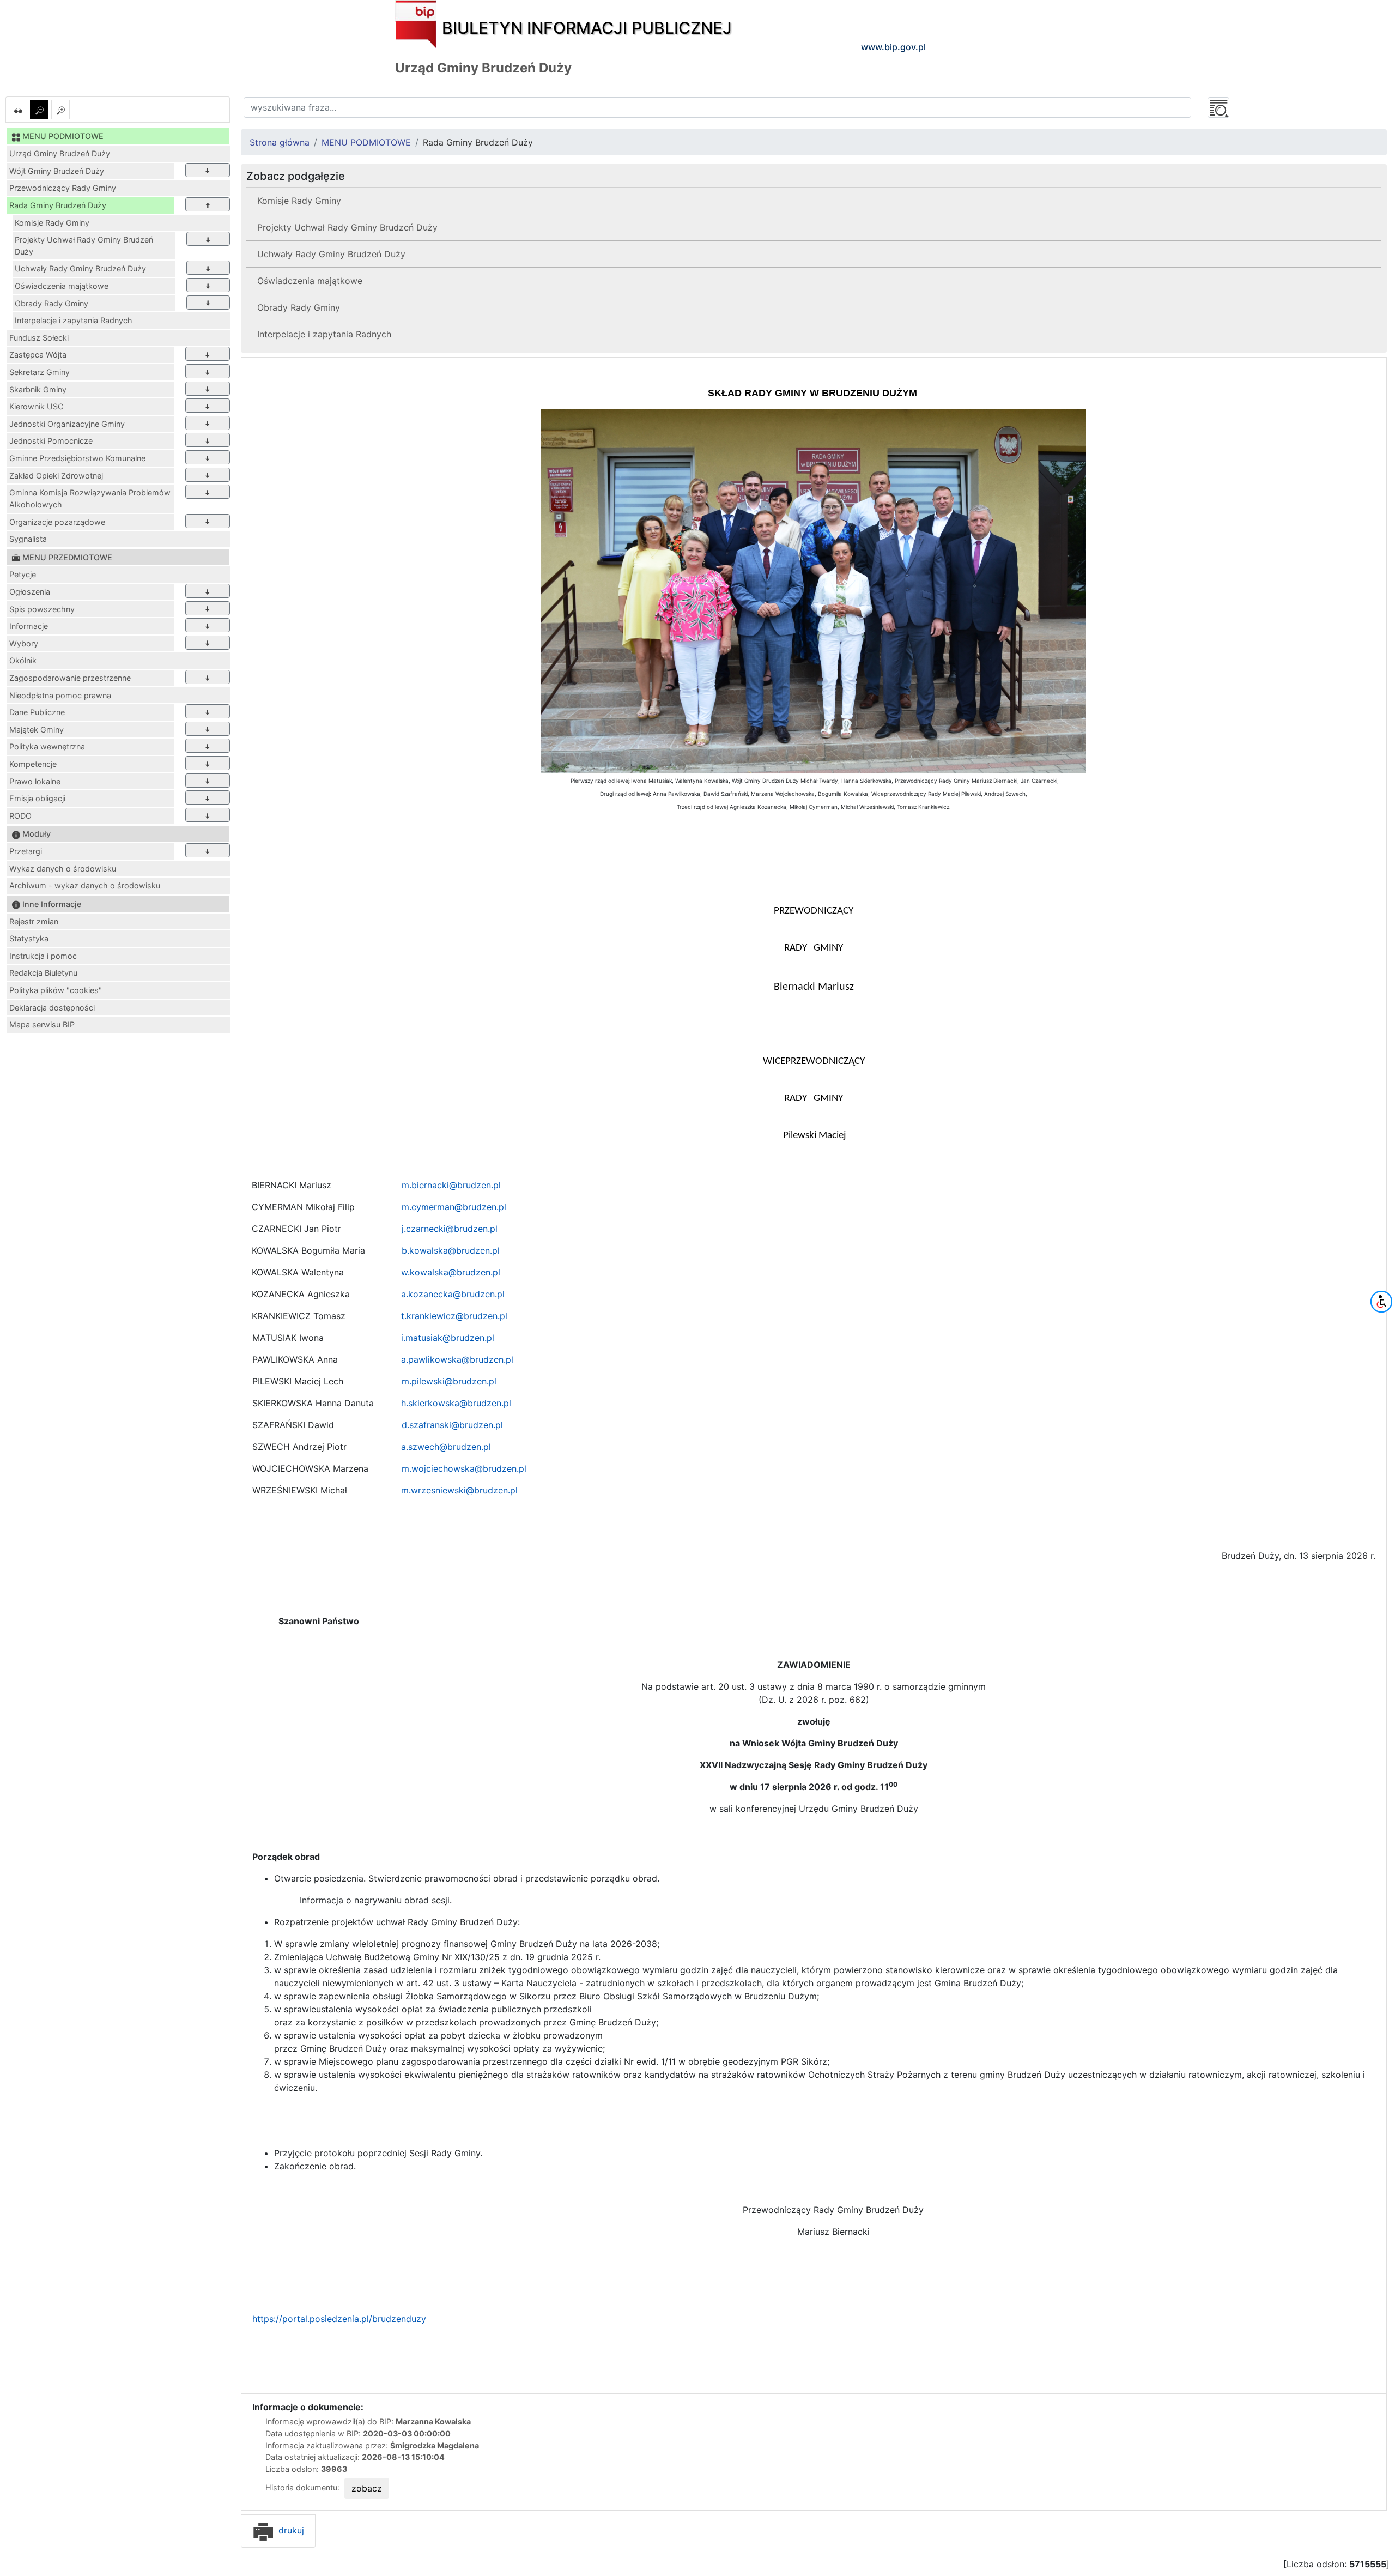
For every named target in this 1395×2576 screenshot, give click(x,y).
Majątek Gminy (37, 730)
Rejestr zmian (34, 921)
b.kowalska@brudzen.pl (451, 1250)
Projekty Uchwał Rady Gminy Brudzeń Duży (84, 246)
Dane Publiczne (37, 712)
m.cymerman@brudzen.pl (454, 1207)
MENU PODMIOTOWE (366, 142)
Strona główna (280, 142)
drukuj (290, 2530)
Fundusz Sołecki (39, 338)
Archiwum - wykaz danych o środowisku (85, 885)
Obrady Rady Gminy (51, 303)
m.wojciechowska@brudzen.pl (464, 1468)
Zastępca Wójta (38, 355)
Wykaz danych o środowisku (63, 869)
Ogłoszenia (30, 592)
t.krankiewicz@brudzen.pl (454, 1316)
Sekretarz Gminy (40, 372)
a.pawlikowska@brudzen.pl (457, 1359)
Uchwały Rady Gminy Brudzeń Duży (80, 268)
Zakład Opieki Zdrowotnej (56, 476)
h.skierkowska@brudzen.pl (456, 1403)
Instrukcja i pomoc (43, 956)
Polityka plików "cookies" (56, 990)
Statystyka (29, 938)
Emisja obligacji (37, 798)
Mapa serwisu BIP (42, 1024)
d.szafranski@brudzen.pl (452, 1425)
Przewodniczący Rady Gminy (63, 188)
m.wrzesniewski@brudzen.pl (459, 1490)
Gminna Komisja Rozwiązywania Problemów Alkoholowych (90, 498)
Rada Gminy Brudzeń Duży (58, 205)
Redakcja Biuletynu (43, 973)
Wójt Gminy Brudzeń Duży (57, 171)
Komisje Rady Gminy (52, 223)
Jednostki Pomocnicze (51, 441)
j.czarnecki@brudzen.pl (450, 1229)
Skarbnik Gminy (38, 389)
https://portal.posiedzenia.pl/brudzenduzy (339, 2319)
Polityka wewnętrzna (47, 746)
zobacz (367, 2488)
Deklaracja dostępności (52, 1008)
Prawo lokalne (35, 781)
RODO (20, 816)
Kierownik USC (36, 406)
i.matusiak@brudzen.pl (448, 1338)
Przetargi (26, 851)
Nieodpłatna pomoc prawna (60, 695)
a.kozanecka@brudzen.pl (453, 1294)
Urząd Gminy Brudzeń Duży (60, 153)
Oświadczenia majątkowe (62, 286)
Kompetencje (33, 764)
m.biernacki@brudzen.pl (451, 1185)
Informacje (29, 626)
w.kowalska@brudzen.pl (451, 1272)
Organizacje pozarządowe (57, 522)
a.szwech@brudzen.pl (446, 1447)
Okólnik (23, 660)
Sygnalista (28, 539)
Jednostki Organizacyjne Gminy (67, 424)
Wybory (24, 643)
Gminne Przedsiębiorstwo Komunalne (77, 458)
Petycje (23, 574)
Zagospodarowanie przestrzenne (70, 678)
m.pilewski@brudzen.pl (449, 1381)
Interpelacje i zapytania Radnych (74, 320)
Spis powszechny (42, 609)
